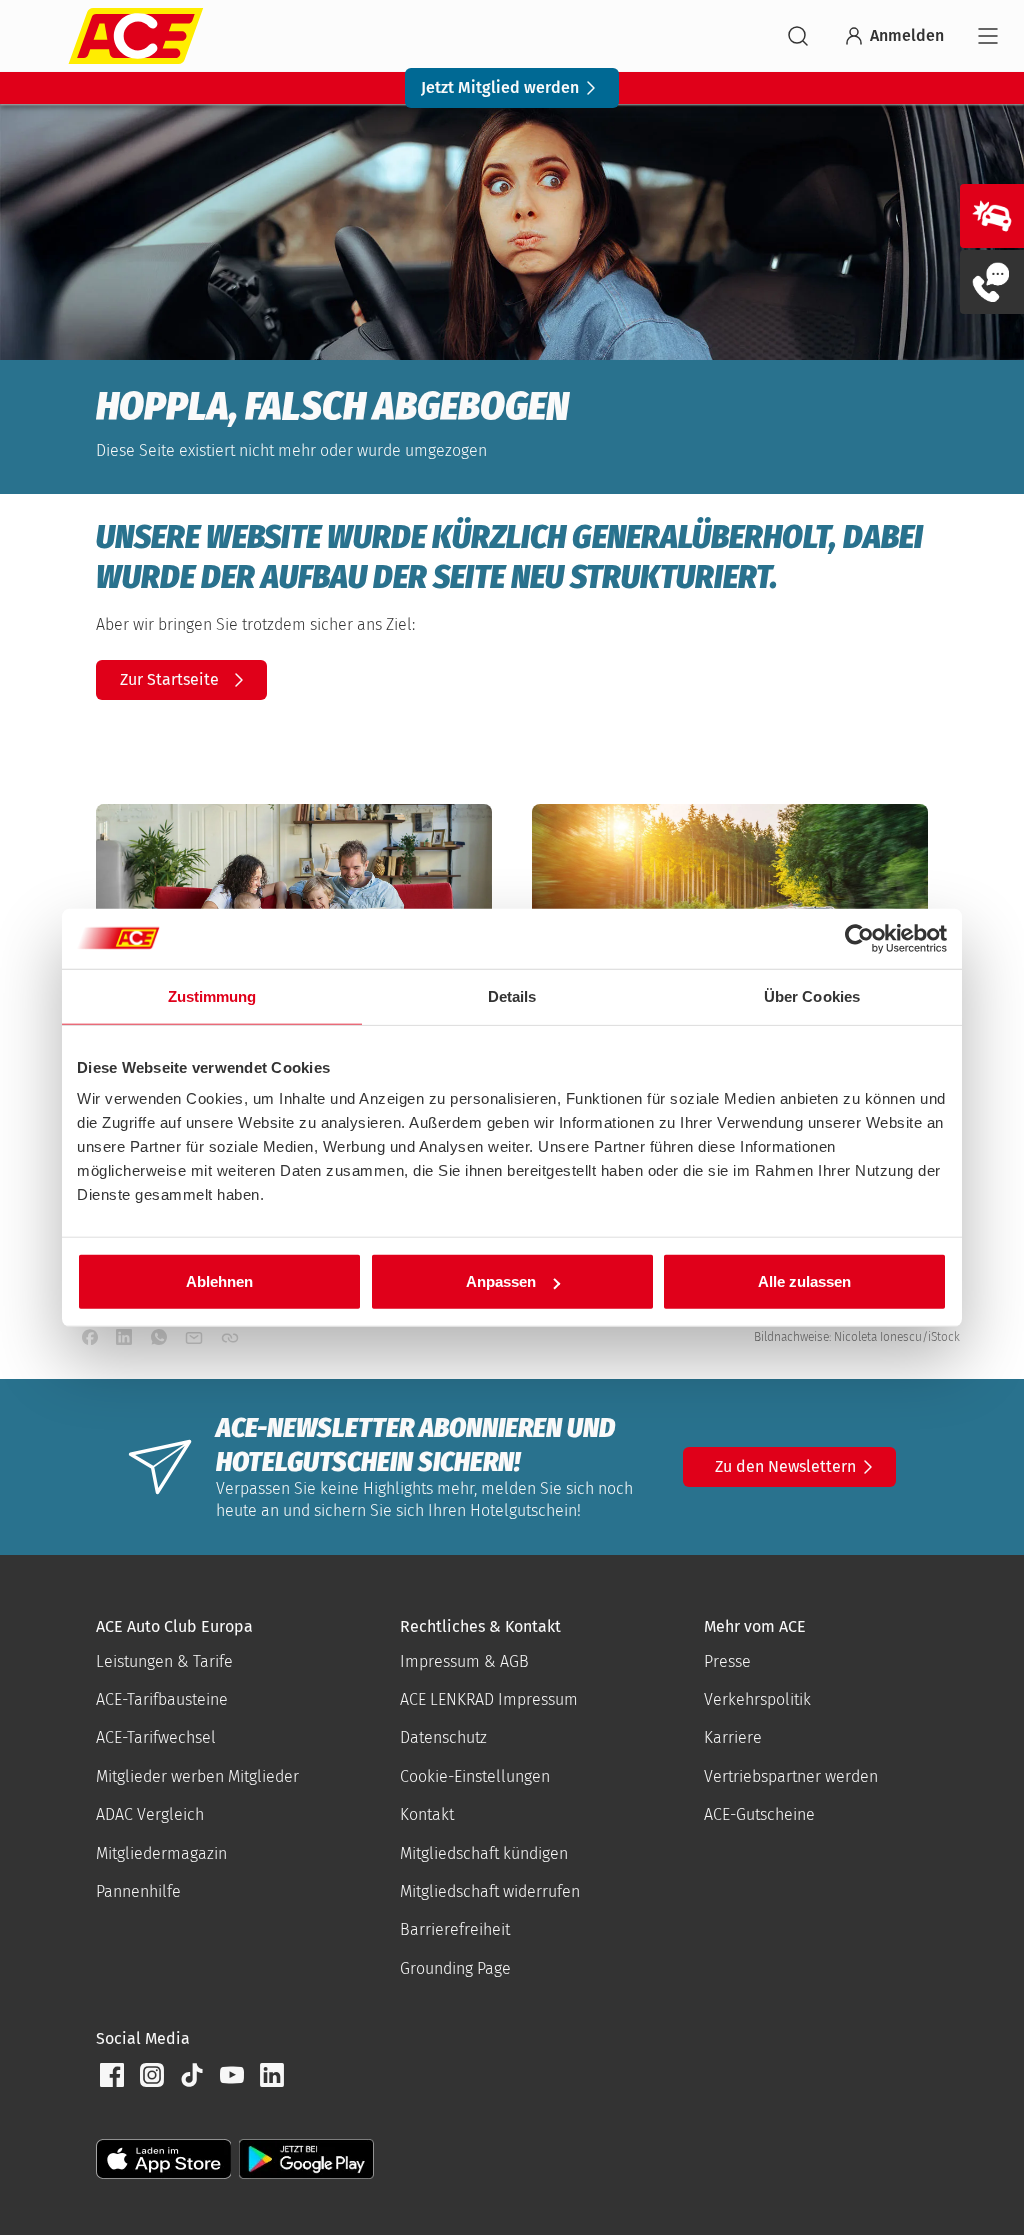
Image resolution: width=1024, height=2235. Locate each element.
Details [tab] (512, 995)
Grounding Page (455, 1968)
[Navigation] (988, 36)
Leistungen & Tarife (164, 1661)
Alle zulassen (804, 1281)
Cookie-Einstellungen (475, 1776)
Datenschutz (443, 1737)
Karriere (733, 1737)
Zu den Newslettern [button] (785, 1466)
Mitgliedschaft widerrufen (490, 1891)
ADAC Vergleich (150, 1814)
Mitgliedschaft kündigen (484, 1853)
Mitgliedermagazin (161, 1853)
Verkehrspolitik (757, 1699)
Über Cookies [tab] (812, 995)
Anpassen (501, 1281)
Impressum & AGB (464, 1661)
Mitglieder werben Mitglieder (197, 1776)
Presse (727, 1661)
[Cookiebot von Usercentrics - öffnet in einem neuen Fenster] (859, 938)
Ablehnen (219, 1281)
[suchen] (798, 36)
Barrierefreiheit (455, 1929)
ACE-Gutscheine (759, 1814)
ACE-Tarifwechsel (156, 1737)
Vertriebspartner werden (791, 1776)
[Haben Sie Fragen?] (992, 282)
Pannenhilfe (138, 1891)
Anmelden (907, 35)
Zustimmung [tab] (212, 995)
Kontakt (427, 1814)
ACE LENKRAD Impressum (489, 1699)
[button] (112, 2075)
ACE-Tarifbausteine (162, 1699)
